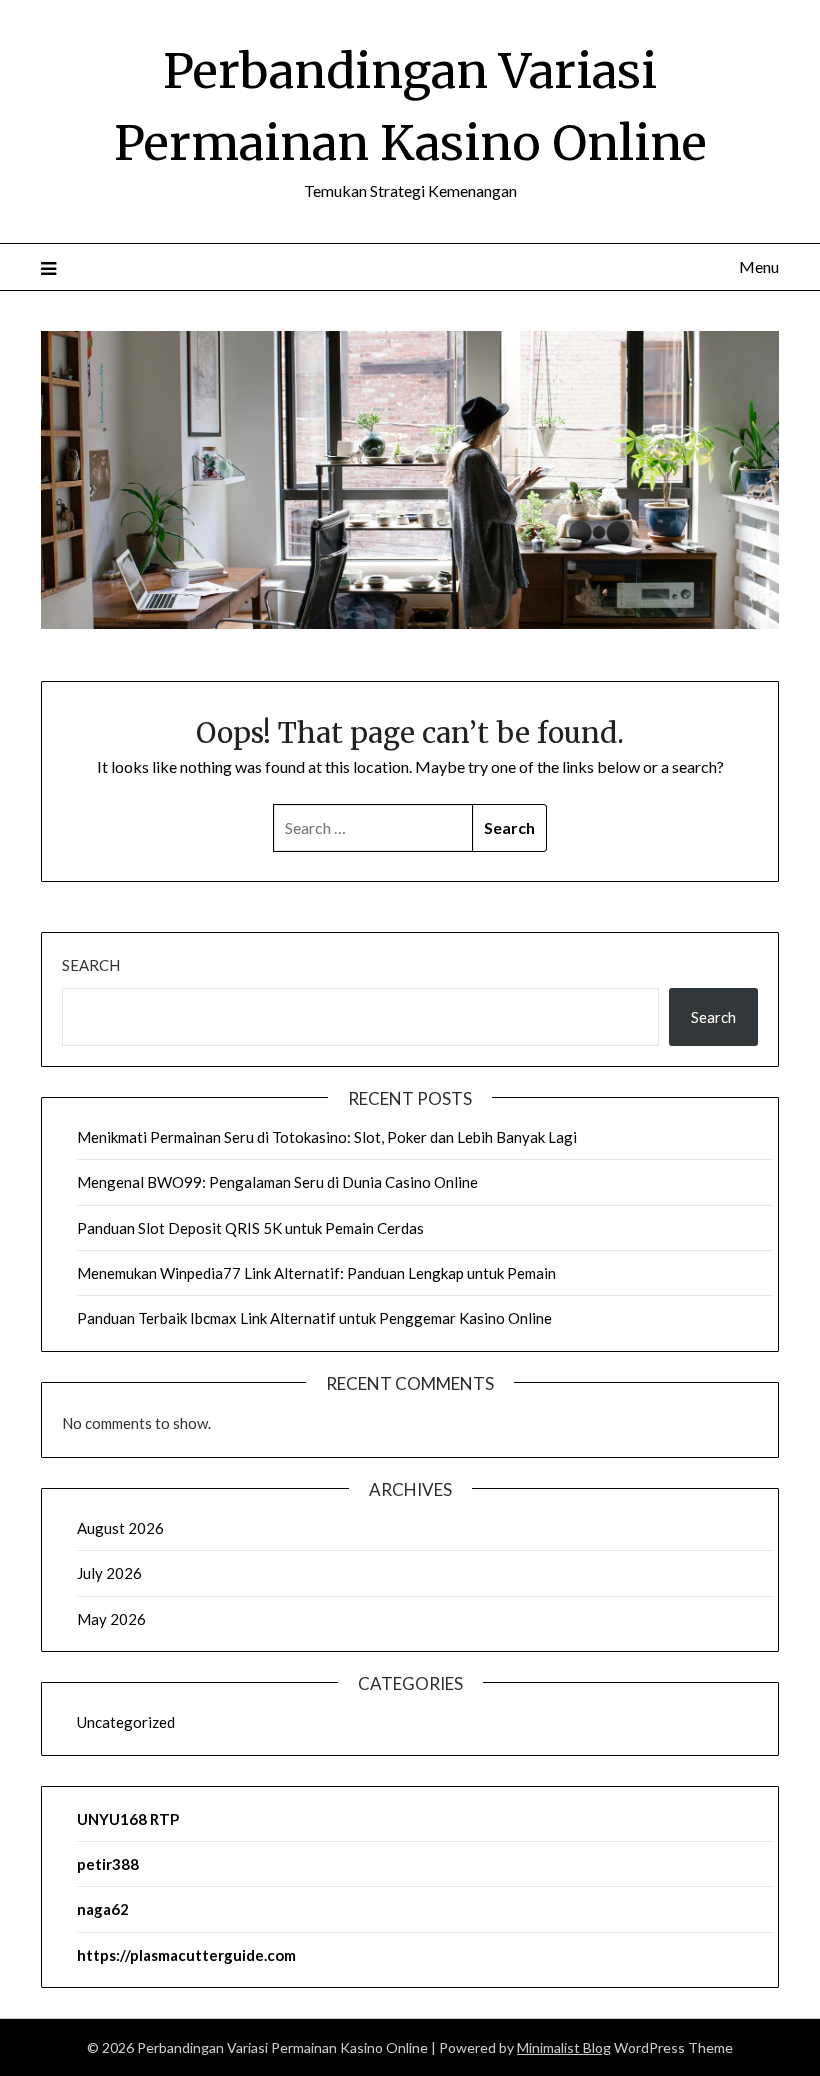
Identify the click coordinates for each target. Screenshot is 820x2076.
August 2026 (120, 1528)
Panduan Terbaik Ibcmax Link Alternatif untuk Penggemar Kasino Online (314, 1318)
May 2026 (111, 1619)
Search (91, 965)
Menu (759, 266)
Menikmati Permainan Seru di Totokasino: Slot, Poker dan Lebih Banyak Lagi (327, 1137)
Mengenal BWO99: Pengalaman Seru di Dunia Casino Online (277, 1182)
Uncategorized (126, 1722)
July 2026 (109, 1573)
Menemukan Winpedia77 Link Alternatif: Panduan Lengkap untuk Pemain (316, 1273)
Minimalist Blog (564, 2047)
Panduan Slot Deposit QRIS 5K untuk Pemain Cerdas (250, 1228)
